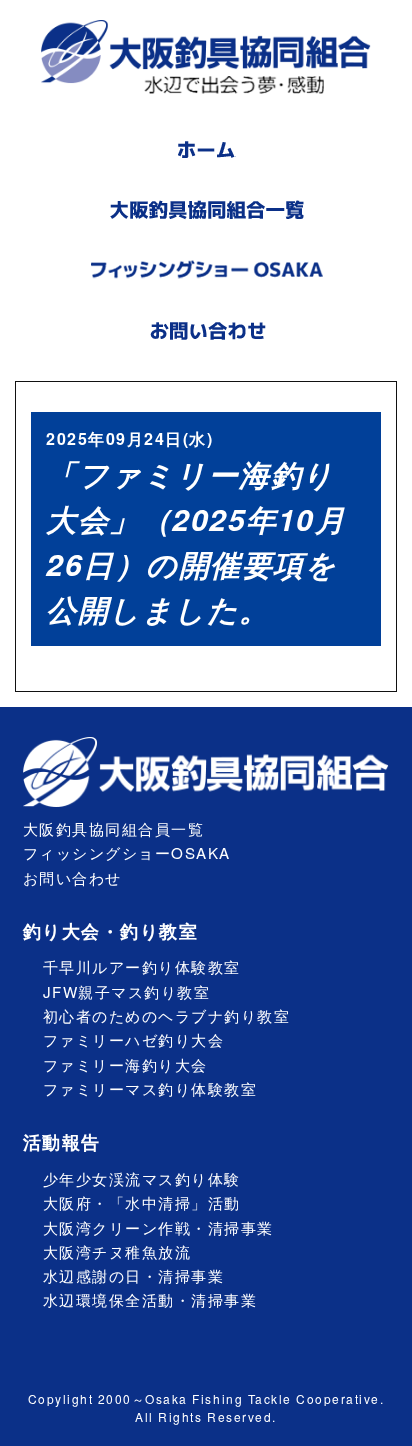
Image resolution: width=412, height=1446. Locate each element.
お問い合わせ (72, 877)
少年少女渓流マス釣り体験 (142, 1178)
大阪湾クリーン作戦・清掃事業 (158, 1227)
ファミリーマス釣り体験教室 (150, 1088)
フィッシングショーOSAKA (127, 852)
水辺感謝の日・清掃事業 (134, 1275)
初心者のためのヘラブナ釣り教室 (167, 1015)
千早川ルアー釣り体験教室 (142, 966)
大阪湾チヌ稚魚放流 (117, 1251)
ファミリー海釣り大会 (125, 1064)
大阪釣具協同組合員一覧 (114, 828)
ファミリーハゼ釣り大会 (134, 1039)
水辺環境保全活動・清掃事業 (150, 1299)
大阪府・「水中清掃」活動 (142, 1202)
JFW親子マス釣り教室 (127, 991)
